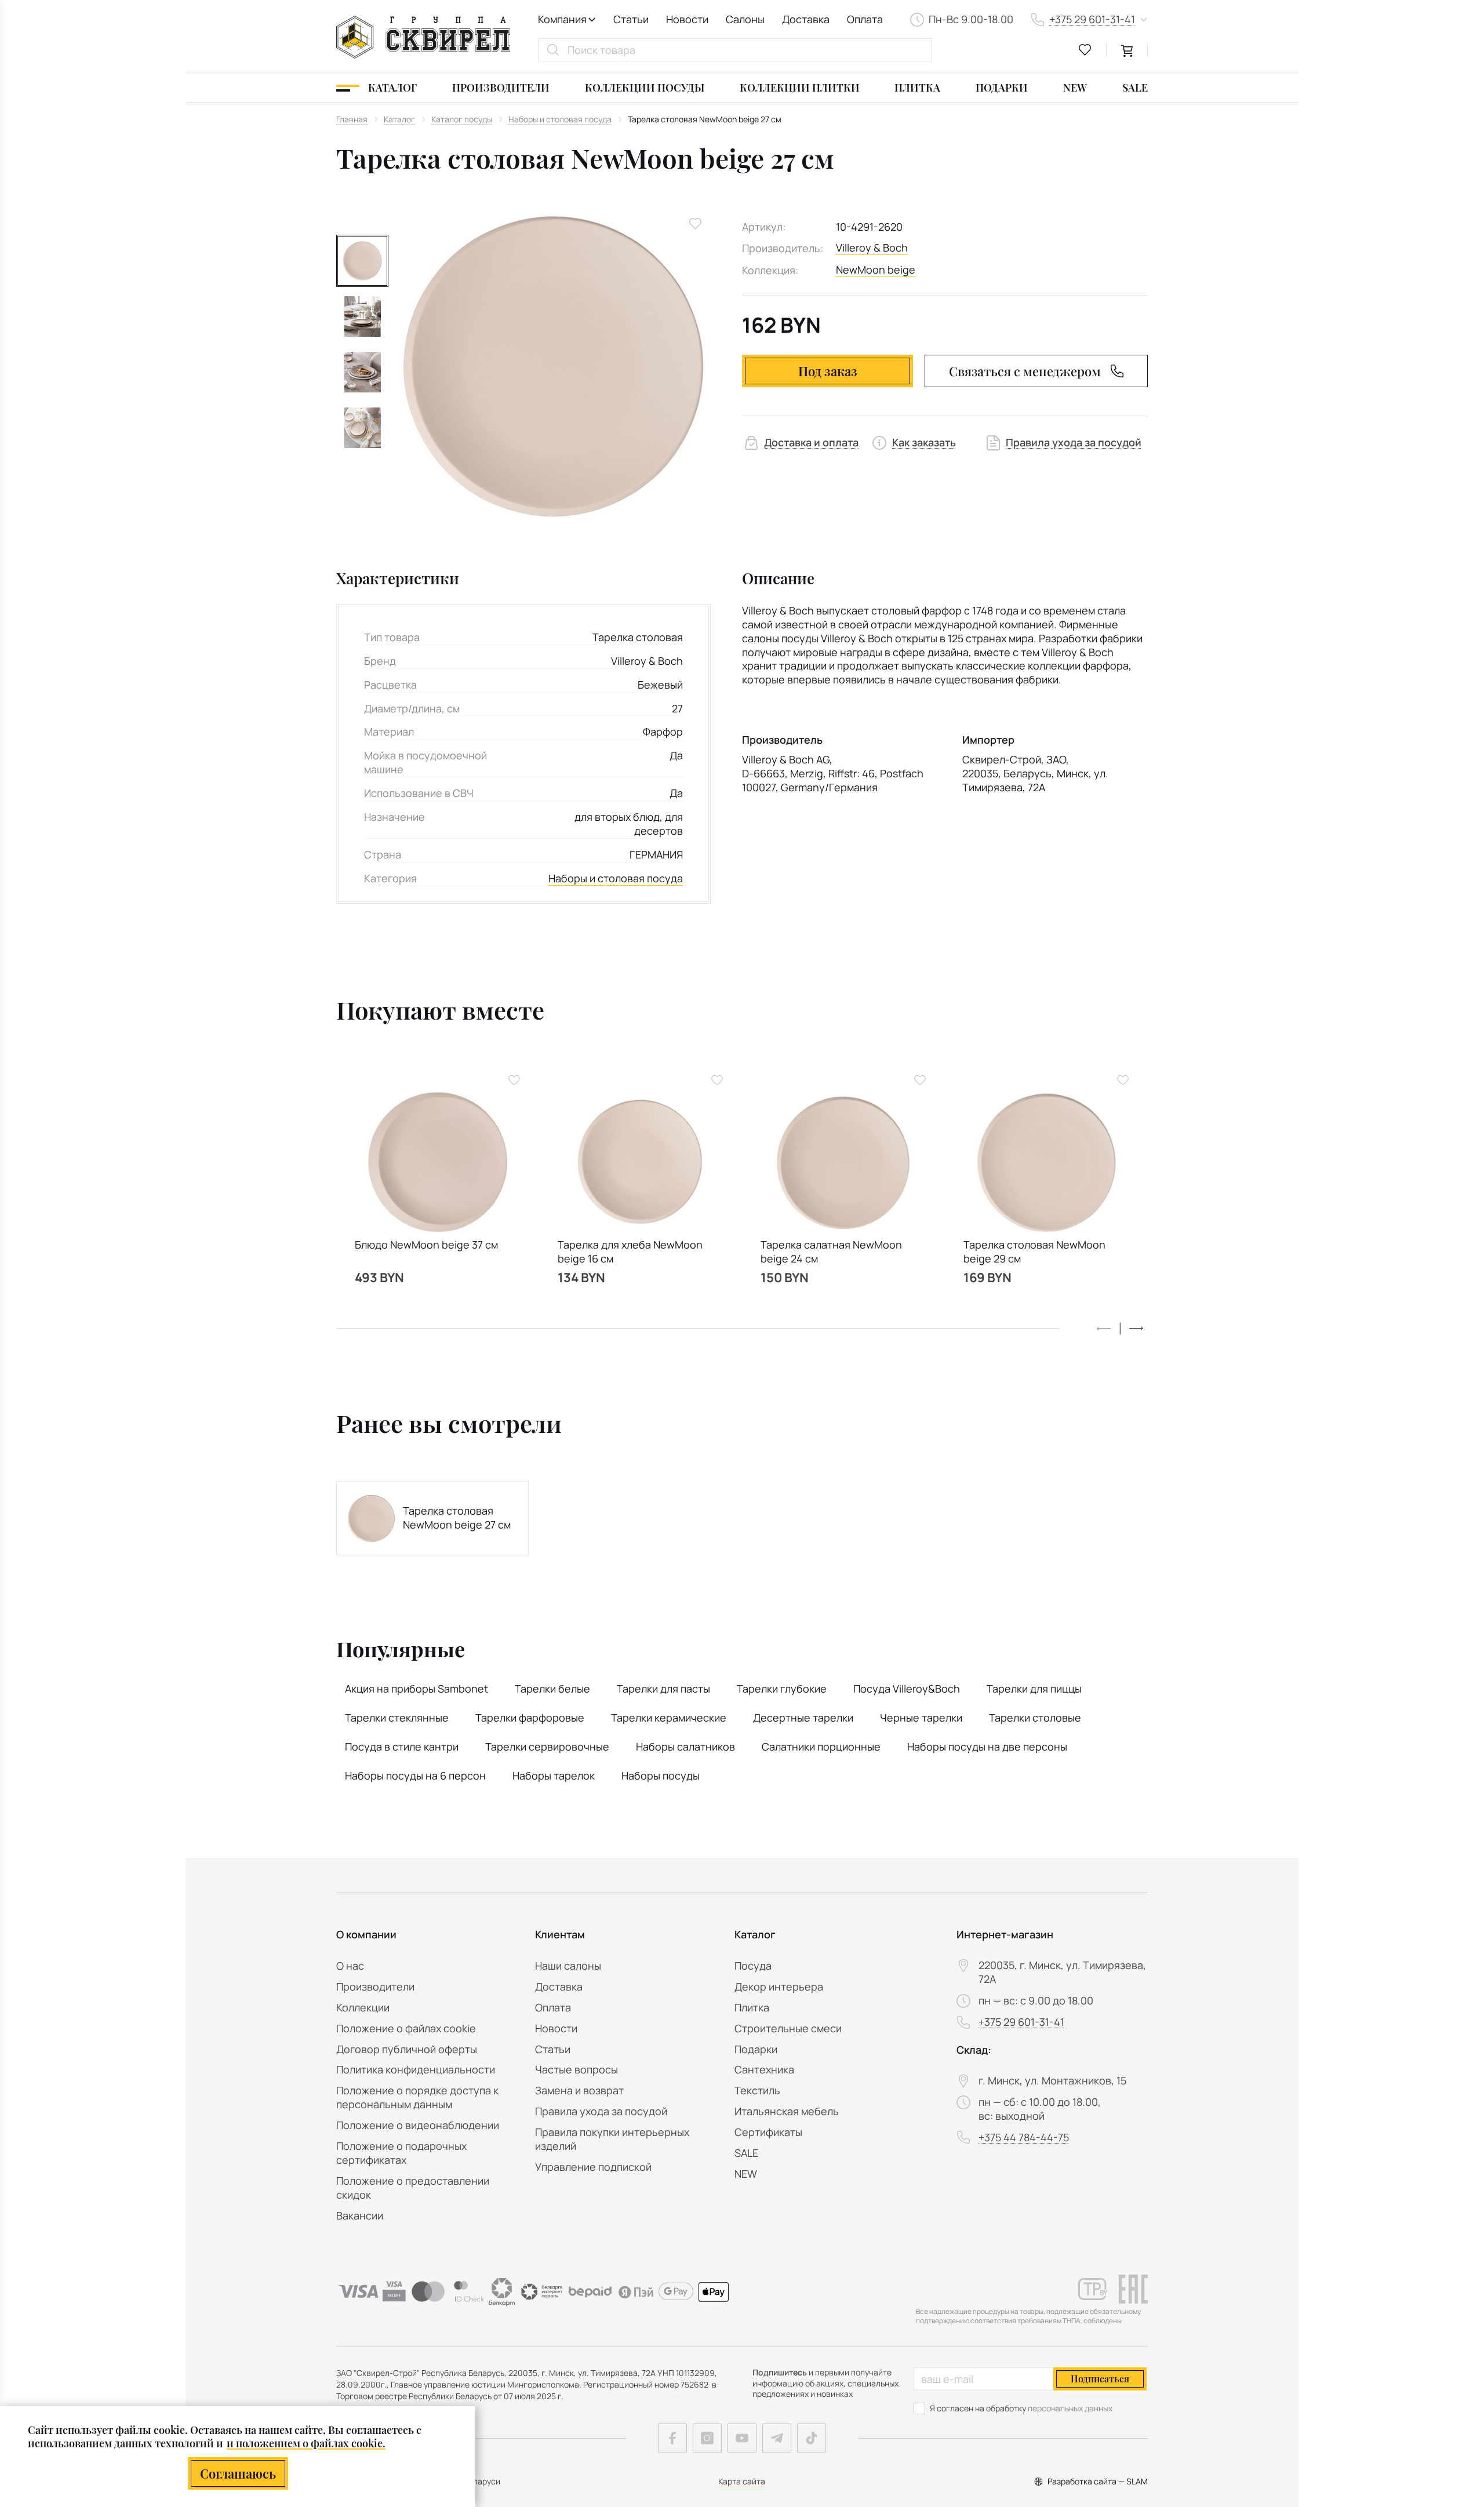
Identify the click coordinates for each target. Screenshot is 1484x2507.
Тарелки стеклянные (397, 1718)
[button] (1136, 1329)
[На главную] (423, 37)
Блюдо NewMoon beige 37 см (426, 1245)
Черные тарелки (921, 1718)
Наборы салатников (685, 1746)
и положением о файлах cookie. (306, 2443)
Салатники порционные (821, 1746)
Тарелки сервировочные (547, 1746)
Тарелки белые (552, 1689)
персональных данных (1070, 2408)
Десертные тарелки (803, 1718)
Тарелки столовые (1035, 1718)
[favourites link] (1085, 50)
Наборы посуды (661, 1775)
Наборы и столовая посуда (616, 878)
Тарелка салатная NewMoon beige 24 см (831, 1252)
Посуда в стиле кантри (402, 1746)
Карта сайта (742, 2481)
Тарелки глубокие (782, 1689)
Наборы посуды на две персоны (987, 1746)
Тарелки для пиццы (1034, 1689)
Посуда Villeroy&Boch (907, 1689)
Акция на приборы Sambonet (417, 1689)
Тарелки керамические (669, 1718)
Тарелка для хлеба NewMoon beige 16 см (630, 1252)
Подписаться (1100, 2379)
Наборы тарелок (554, 1775)
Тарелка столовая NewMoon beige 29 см (1034, 1252)
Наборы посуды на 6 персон (415, 1775)
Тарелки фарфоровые (530, 1718)
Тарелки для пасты (663, 1689)
